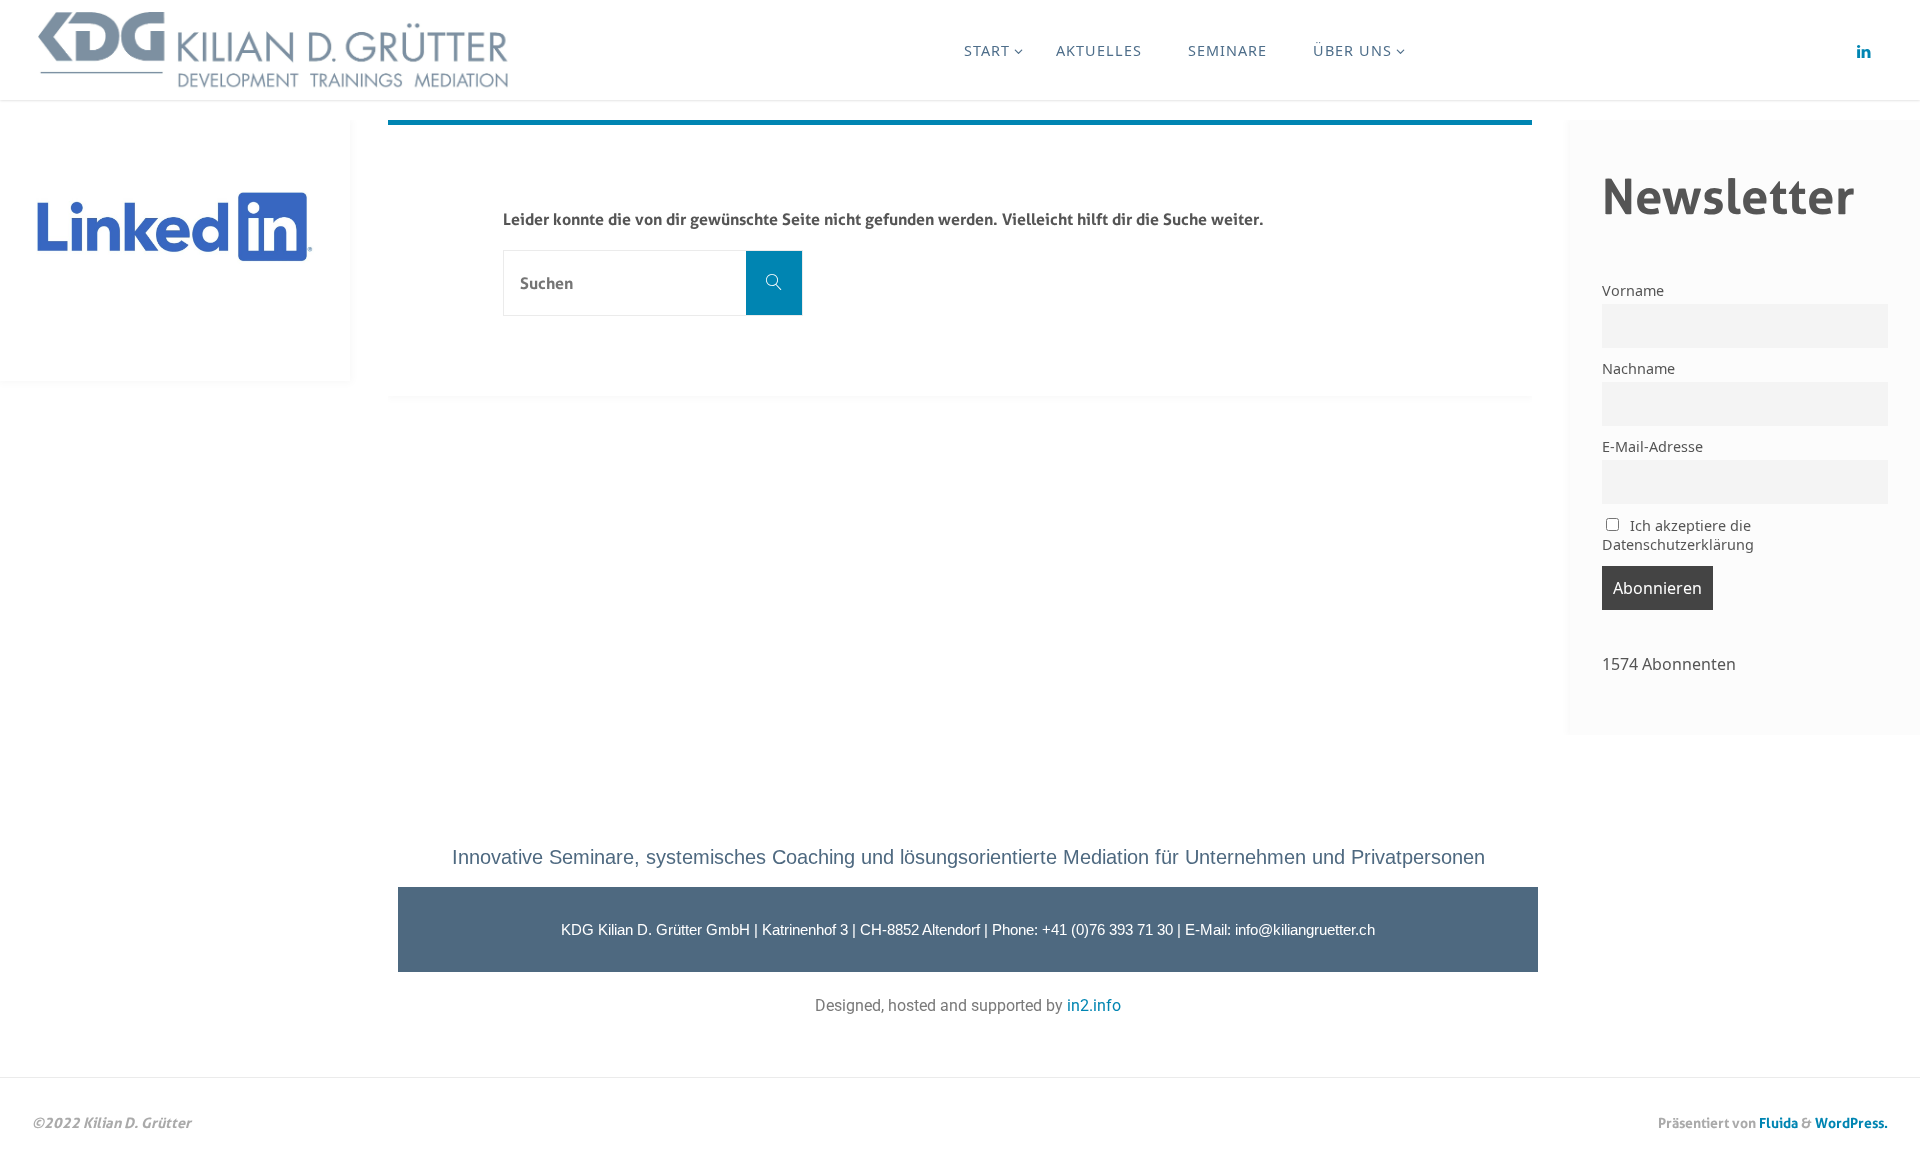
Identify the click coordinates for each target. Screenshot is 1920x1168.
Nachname (1638, 368)
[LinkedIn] (1863, 51)
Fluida (1777, 1122)
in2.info (1094, 1005)
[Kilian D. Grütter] (277, 50)
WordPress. (1851, 1122)
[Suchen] (774, 283)
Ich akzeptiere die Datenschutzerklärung (1678, 535)
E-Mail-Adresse (1652, 446)
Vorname (1633, 290)
